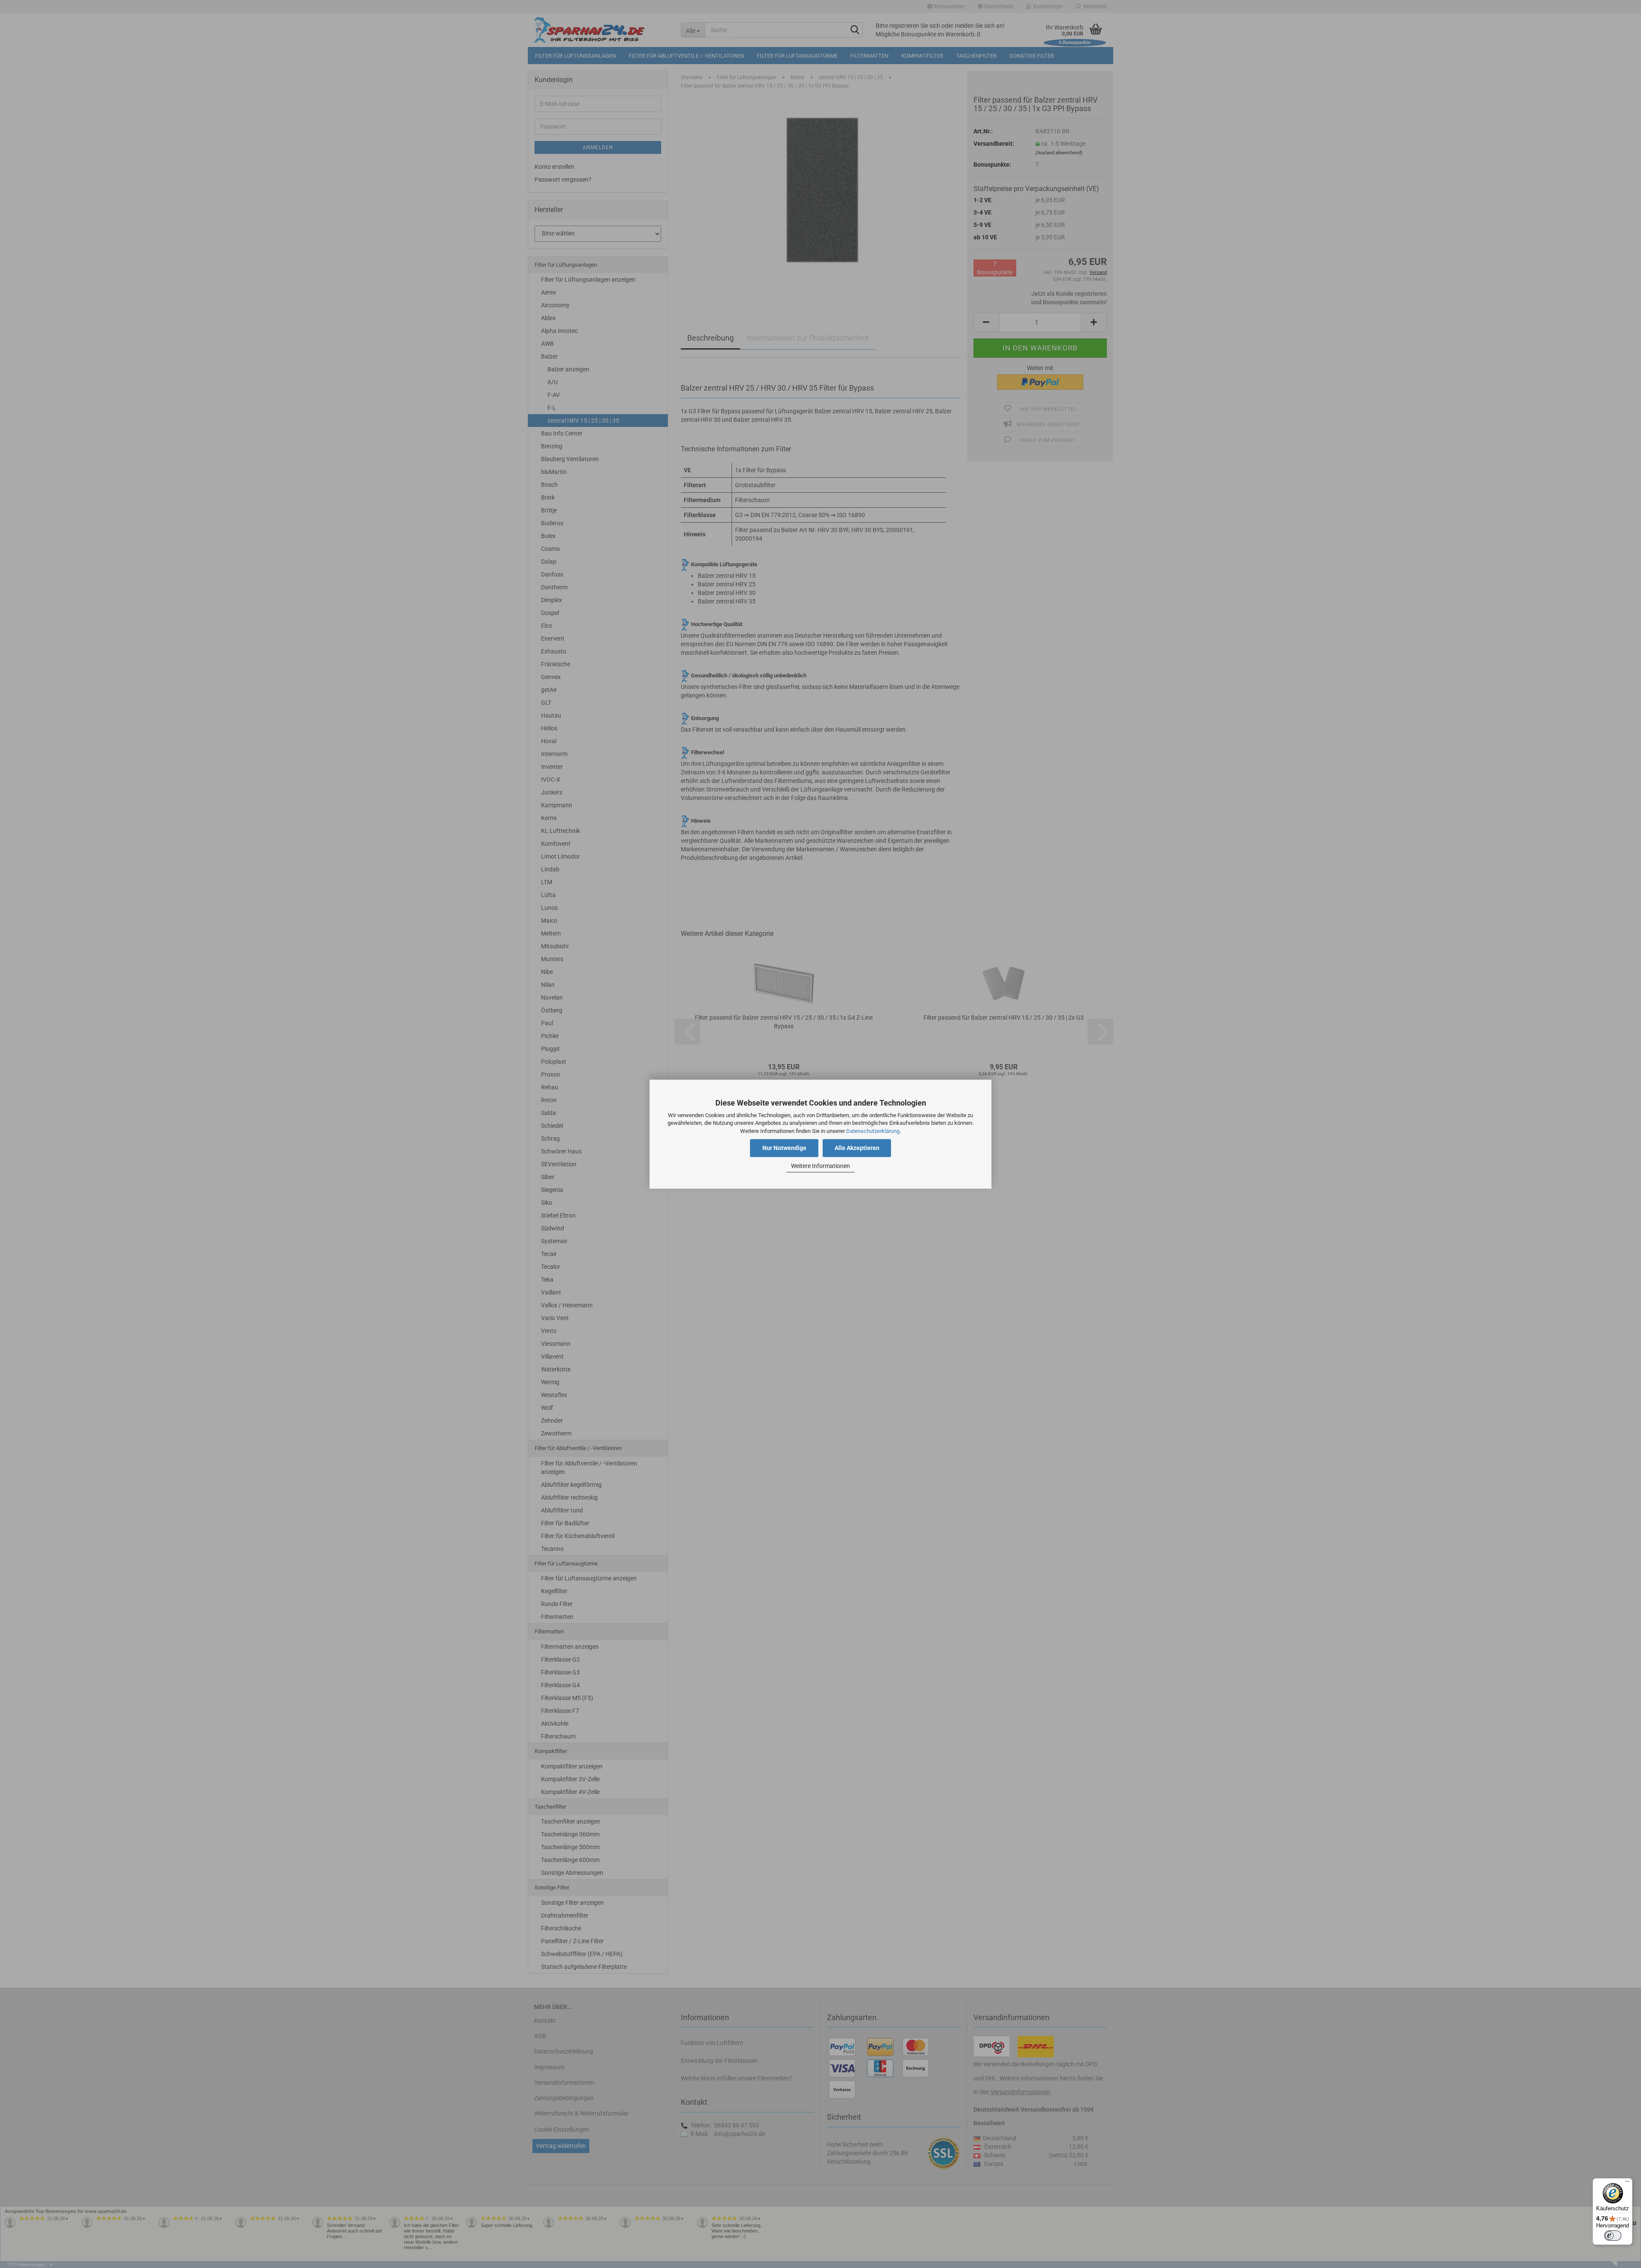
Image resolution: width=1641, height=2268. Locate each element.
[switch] (1613, 2236)
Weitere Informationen (820, 1166)
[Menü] (1627, 2183)
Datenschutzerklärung (873, 1131)
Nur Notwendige (784, 1148)
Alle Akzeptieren (857, 1148)
